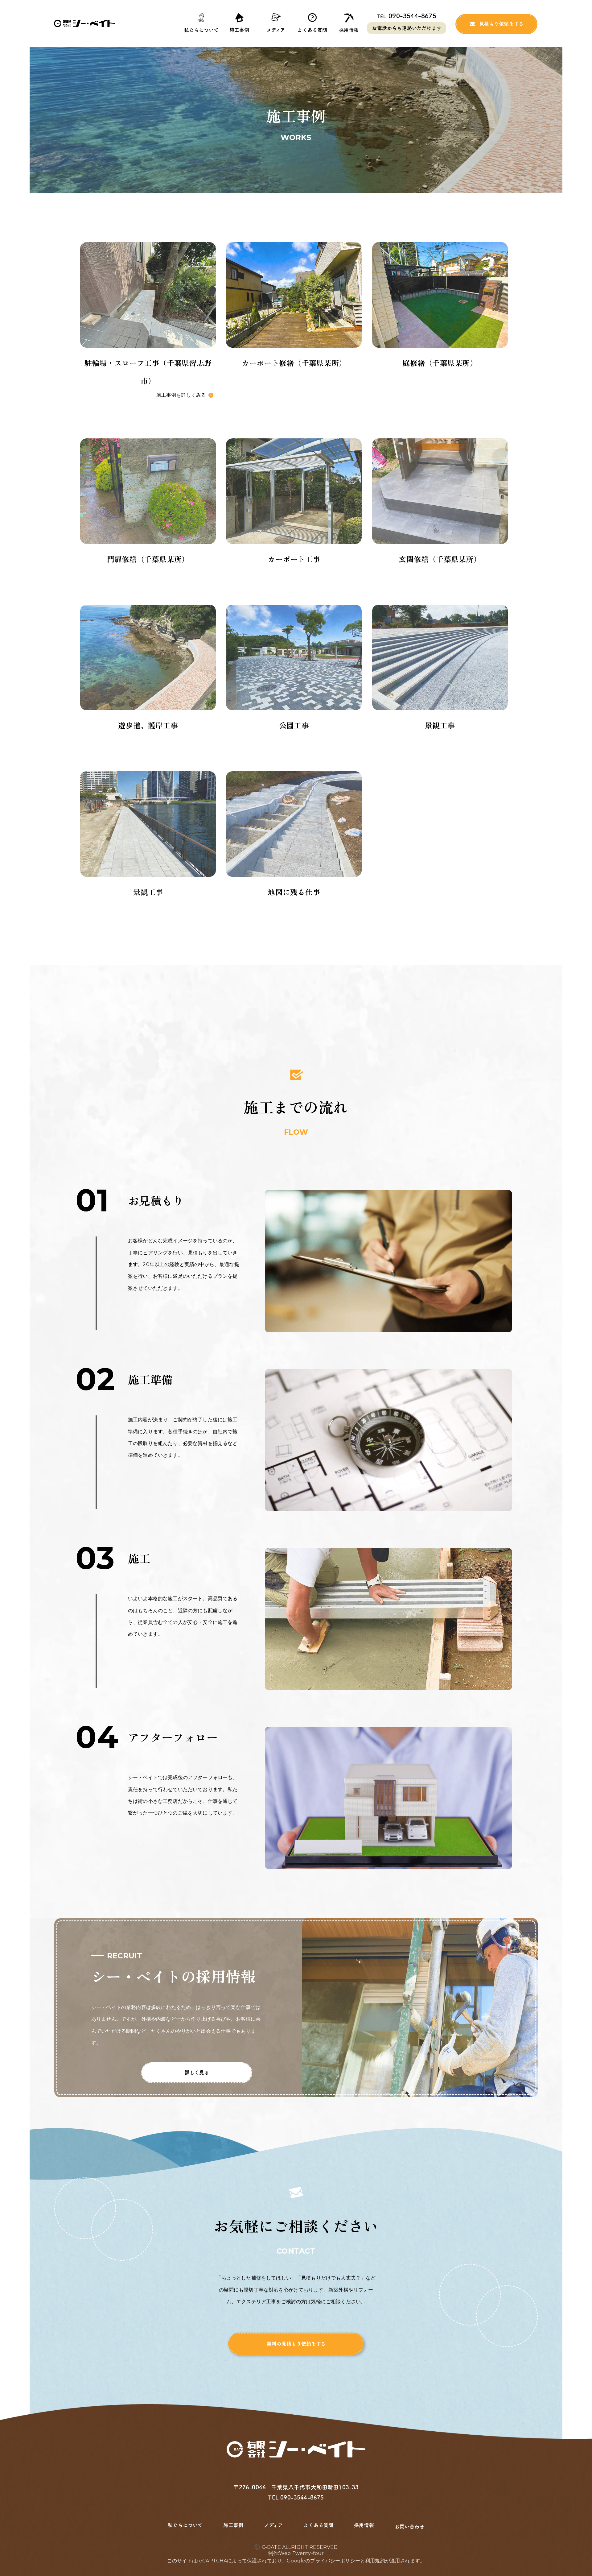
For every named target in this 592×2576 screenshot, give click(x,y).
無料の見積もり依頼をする (296, 2344)
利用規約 (375, 2561)
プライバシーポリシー (335, 2561)
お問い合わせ (409, 2527)
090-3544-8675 (407, 16)
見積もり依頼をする (501, 24)
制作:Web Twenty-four (296, 2553)
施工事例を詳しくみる (181, 395)
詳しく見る (197, 2073)
